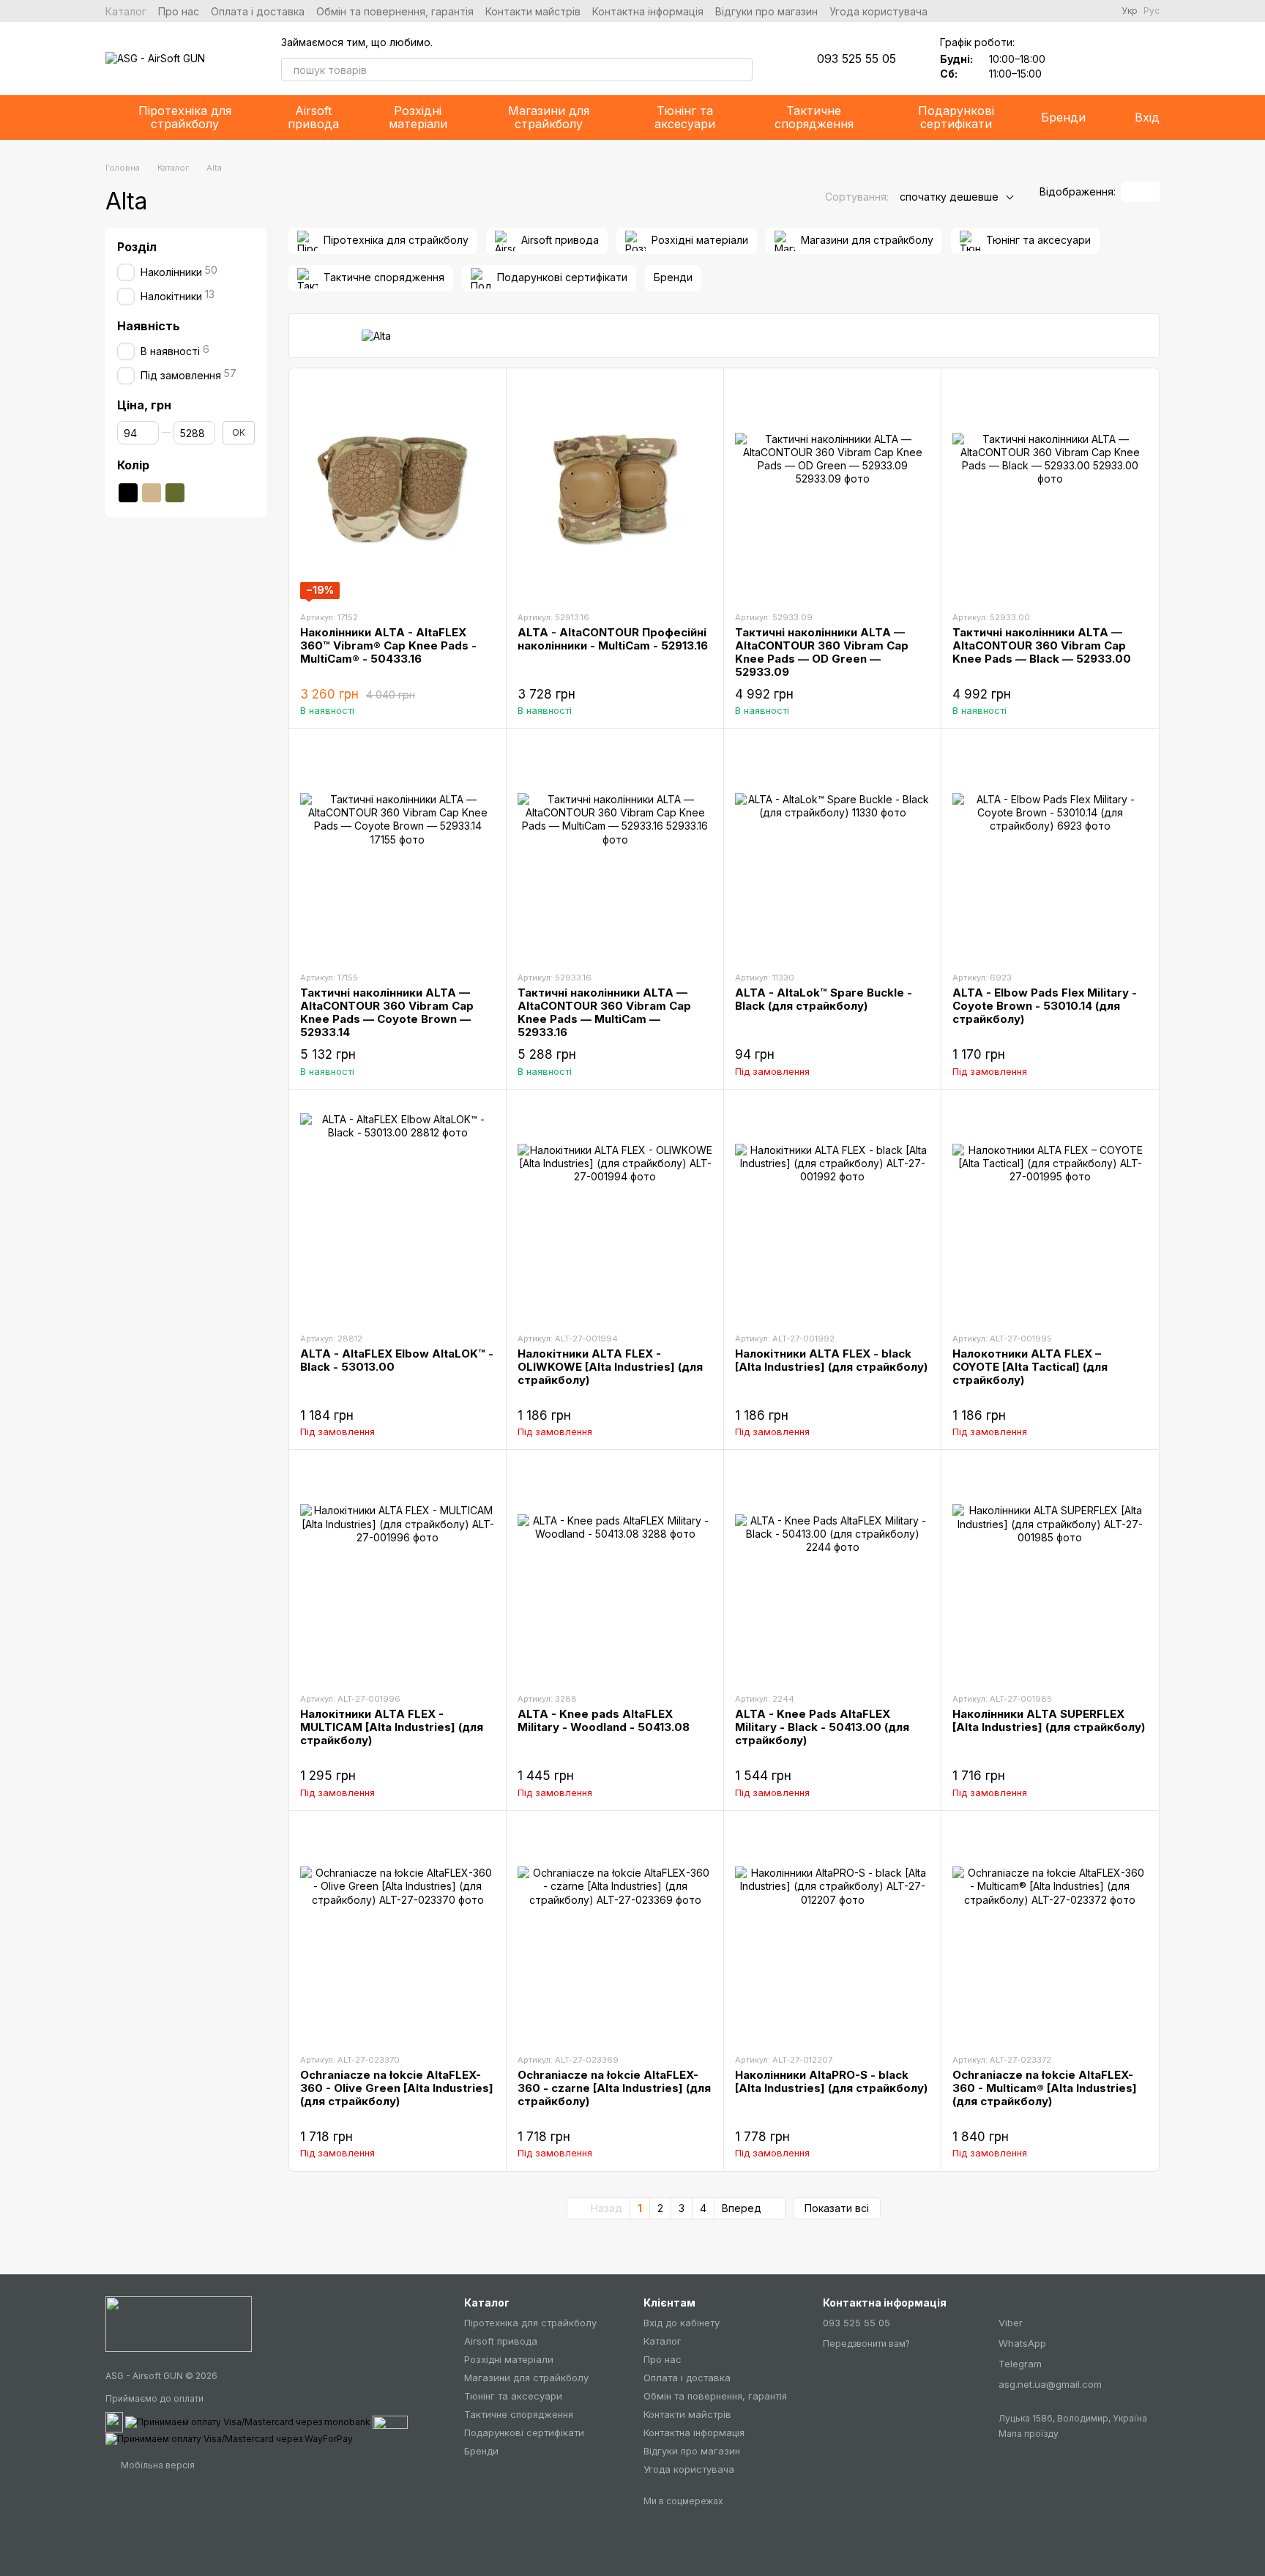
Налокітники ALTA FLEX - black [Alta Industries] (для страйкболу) (831, 1360)
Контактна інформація (648, 11)
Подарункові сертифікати (956, 117)
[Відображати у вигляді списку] (1150, 192)
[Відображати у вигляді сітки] (1131, 192)
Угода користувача (878, 11)
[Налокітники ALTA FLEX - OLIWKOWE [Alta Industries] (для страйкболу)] (615, 1210)
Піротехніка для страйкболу (185, 117)
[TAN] (152, 493)
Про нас (179, 11)
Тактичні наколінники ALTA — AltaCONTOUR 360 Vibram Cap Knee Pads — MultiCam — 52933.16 (604, 1012)
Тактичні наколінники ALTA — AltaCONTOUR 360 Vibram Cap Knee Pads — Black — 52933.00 (1042, 645)
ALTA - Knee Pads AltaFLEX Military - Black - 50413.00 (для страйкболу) (822, 1727)
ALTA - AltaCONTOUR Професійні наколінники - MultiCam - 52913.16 (613, 639)
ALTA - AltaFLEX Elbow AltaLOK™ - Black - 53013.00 (397, 1360)
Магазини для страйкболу (549, 117)
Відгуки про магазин (766, 11)
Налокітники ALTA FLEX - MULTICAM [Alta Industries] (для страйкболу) (392, 1727)
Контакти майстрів (533, 11)
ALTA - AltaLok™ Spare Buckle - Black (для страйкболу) (824, 999)
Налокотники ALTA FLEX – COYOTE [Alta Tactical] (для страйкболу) (1030, 1367)
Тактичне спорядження (814, 117)
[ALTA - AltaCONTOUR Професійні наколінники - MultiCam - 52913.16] (615, 489)
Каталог (126, 11)
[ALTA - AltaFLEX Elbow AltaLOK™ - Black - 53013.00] (398, 1210)
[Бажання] (1072, 59)
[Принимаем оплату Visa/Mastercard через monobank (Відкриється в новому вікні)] (248, 2421)
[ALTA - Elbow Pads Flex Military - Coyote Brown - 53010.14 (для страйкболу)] (1050, 849)
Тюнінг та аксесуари (685, 117)
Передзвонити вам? (866, 2344)
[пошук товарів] (741, 70)
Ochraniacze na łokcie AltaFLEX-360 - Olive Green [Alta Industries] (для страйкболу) (397, 2088)
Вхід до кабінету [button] (682, 2323)
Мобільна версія (157, 2465)
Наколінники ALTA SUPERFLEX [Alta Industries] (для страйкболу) (1049, 1720)
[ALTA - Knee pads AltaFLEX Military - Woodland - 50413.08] (615, 1571)
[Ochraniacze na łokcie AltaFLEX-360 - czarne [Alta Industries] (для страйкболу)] (615, 1932)
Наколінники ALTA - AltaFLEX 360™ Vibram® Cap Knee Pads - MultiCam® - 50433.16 (388, 645)
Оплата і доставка (258, 11)
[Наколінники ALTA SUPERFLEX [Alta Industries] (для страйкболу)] (1050, 1571)
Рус (1152, 11)
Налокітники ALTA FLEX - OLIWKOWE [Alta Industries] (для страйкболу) (610, 1367)
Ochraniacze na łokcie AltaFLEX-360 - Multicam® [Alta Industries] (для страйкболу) (1045, 2088)
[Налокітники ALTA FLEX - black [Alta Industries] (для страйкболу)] (832, 1210)
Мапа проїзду (1029, 2434)
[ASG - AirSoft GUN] (179, 2323)
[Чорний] (128, 493)
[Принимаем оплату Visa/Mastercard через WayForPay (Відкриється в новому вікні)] (229, 2438)
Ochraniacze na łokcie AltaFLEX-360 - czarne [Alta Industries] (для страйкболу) (614, 2088)
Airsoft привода (313, 117)
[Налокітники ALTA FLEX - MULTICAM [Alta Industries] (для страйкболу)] (398, 1571)
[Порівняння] (1110, 59)
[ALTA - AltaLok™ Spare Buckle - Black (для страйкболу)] (832, 849)
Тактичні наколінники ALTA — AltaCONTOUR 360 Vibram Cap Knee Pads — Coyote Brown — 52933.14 (387, 1012)
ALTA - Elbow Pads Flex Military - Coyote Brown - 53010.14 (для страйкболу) (1045, 1006)
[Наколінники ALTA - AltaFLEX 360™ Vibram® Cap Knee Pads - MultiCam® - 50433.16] (398, 489)
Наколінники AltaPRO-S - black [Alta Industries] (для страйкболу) (831, 2081)
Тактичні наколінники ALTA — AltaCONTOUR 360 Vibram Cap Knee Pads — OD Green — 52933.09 (822, 652)
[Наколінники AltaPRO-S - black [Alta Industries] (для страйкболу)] (832, 1932)
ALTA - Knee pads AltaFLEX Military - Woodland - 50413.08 (604, 1720)
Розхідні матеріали (418, 117)
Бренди (1063, 117)
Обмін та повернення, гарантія (395, 11)
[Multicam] (198, 493)
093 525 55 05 (857, 59)
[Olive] (175, 493)
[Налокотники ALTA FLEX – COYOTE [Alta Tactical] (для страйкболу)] (1050, 1210)
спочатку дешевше (949, 197)
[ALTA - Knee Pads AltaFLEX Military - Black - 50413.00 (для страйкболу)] (832, 1571)
